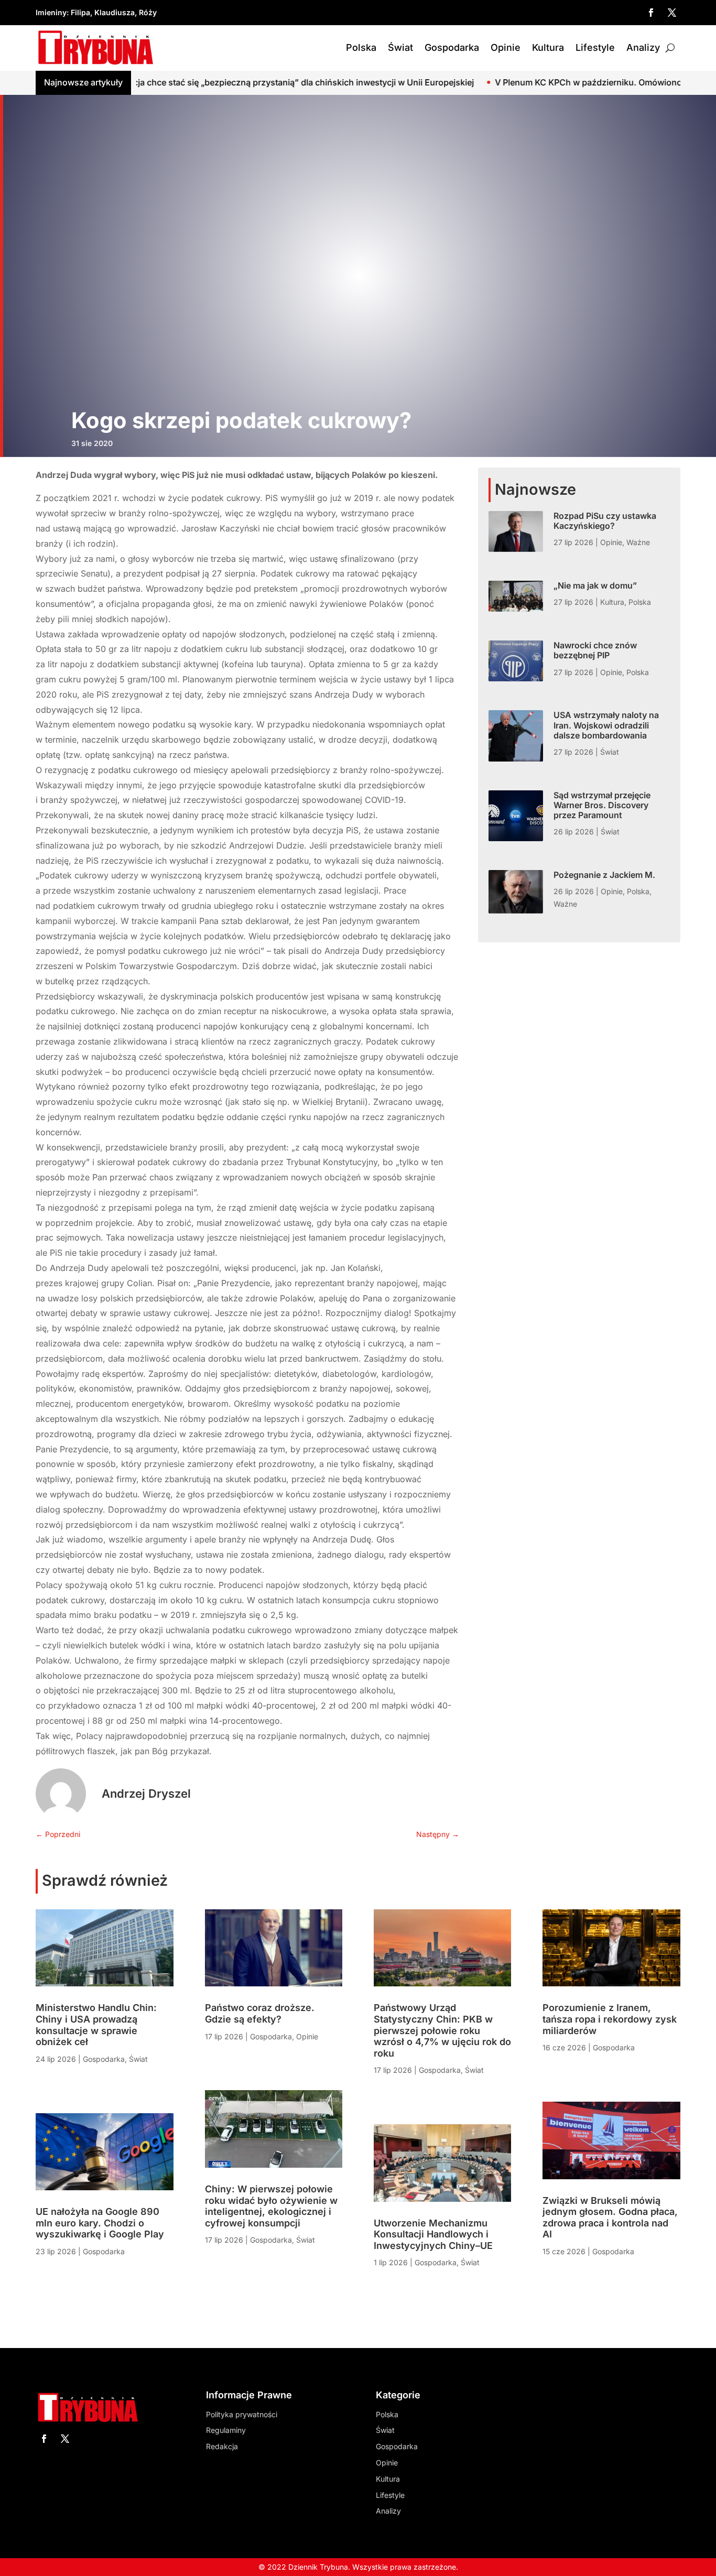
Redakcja (222, 2446)
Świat (400, 47)
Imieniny (51, 12)
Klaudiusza (115, 12)
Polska (361, 47)
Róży (148, 12)
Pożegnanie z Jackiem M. (604, 875)
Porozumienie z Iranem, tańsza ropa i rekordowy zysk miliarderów (610, 2019)
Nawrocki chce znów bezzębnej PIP (595, 650)
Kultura (548, 47)
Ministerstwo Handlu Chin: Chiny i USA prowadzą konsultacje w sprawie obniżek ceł (96, 2025)
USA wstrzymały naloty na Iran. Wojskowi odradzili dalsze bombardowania (606, 725)
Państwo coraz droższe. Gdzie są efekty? (260, 2013)
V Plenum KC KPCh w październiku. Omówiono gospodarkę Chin (509, 82)
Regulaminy (226, 2430)
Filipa (80, 12)
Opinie (506, 47)
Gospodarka (452, 47)
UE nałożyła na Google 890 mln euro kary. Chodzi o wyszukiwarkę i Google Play (100, 2223)
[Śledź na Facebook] (651, 13)
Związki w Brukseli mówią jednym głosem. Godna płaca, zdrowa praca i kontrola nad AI (610, 2218)
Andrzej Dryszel (146, 1794)
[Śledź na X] (672, 13)
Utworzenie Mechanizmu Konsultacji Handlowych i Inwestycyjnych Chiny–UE (433, 2234)
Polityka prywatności (242, 2414)
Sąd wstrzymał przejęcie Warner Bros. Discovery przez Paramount (602, 805)
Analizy (643, 47)
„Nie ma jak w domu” (595, 585)
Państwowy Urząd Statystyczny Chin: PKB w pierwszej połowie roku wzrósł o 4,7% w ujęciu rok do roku (442, 2030)
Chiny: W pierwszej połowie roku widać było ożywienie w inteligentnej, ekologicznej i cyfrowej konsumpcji (271, 2206)
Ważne (638, 542)
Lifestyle (595, 47)
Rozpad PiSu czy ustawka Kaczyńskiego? (605, 521)
